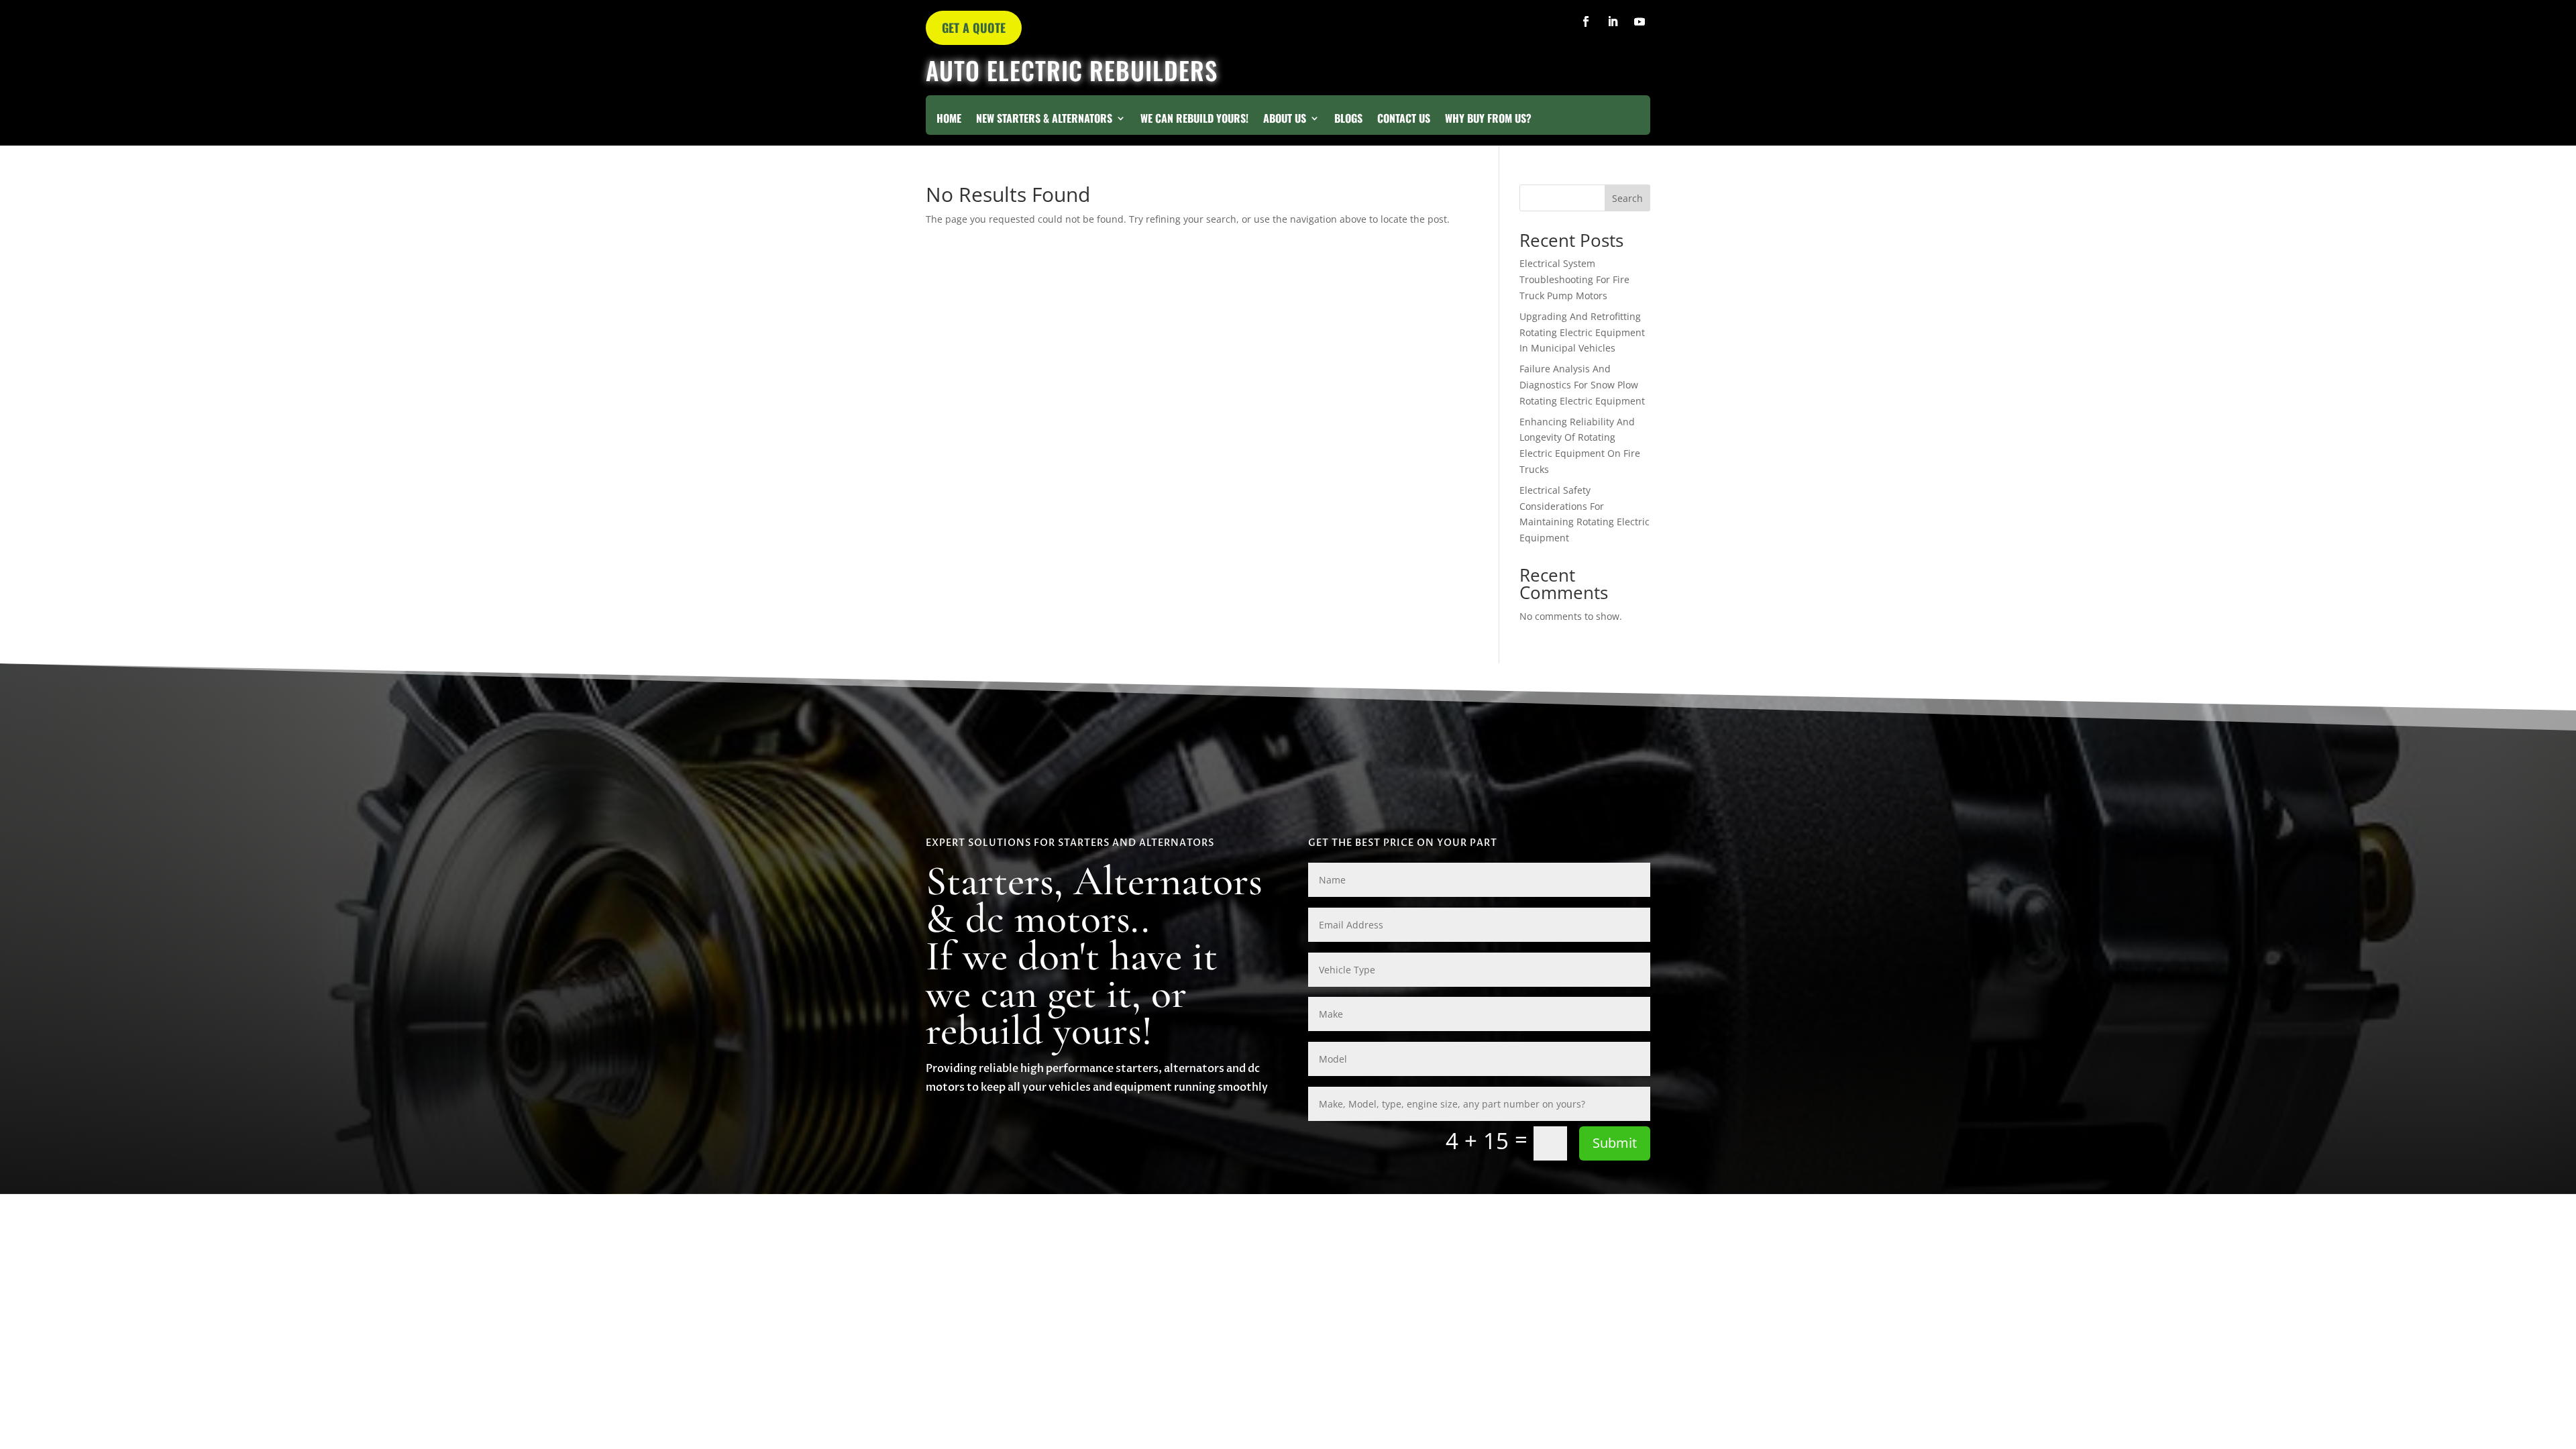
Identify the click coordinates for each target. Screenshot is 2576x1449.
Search (1627, 198)
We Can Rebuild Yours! (1194, 120)
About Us (1285, 120)
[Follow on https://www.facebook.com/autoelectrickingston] (1586, 21)
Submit (1615, 1143)
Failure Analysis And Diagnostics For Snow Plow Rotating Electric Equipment (1582, 385)
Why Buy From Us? (1488, 120)
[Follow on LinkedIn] (1613, 21)
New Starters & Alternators (1044, 120)
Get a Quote (974, 28)
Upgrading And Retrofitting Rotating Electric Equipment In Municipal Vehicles (1582, 332)
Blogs (1348, 120)
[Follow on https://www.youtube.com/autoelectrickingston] (1640, 21)
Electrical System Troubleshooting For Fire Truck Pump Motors (1574, 279)
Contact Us (1404, 120)
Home (949, 120)
